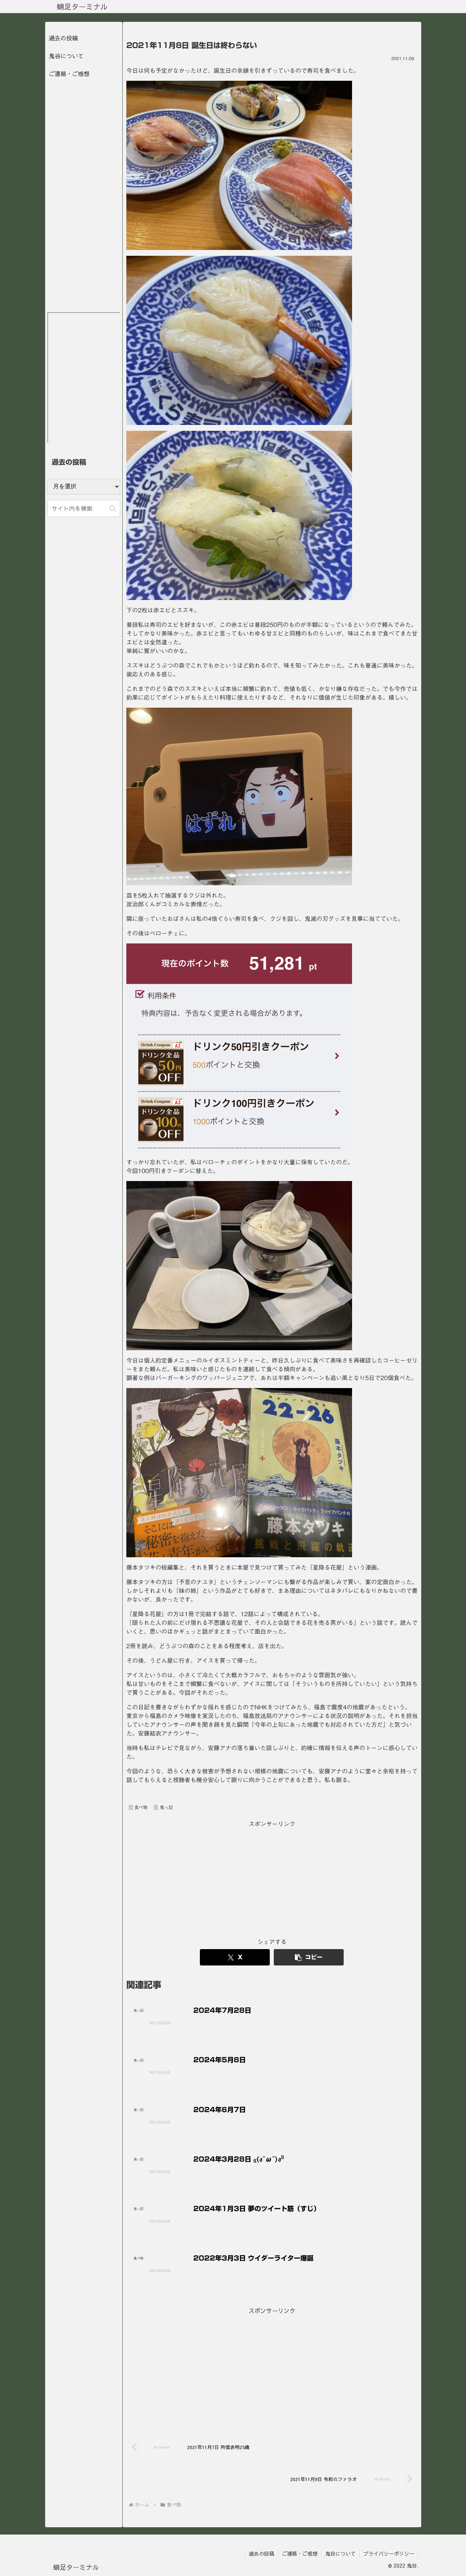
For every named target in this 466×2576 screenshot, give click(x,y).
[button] (309, 1957)
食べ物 (141, 1807)
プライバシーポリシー (389, 2553)
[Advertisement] (272, 1880)
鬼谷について (66, 56)
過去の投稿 (63, 38)
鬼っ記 (166, 1807)
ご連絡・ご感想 (69, 73)
